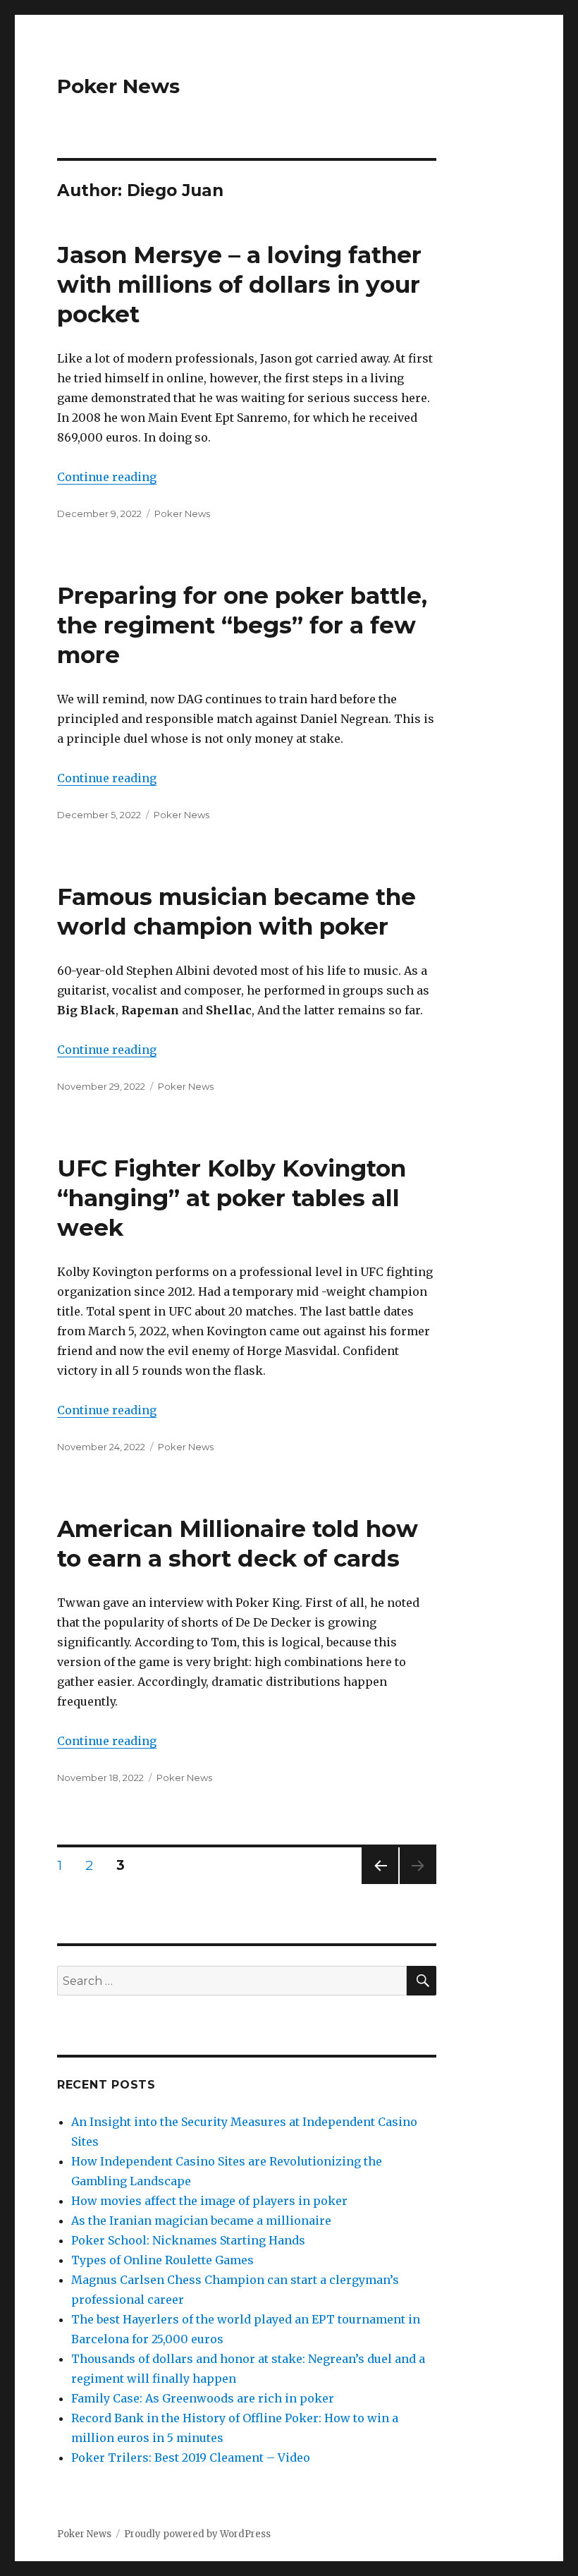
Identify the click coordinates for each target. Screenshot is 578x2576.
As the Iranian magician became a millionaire (201, 2220)
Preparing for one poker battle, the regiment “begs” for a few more (242, 625)
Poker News (118, 86)
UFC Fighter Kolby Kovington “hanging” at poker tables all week (232, 1198)
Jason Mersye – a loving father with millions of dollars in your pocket (239, 284)
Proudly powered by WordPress (197, 2534)
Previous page (380, 1884)
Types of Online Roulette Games (162, 2260)
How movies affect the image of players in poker (209, 2201)
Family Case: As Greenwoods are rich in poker (203, 2398)
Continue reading (107, 477)
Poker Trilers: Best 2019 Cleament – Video (191, 2457)
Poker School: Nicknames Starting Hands (188, 2240)
